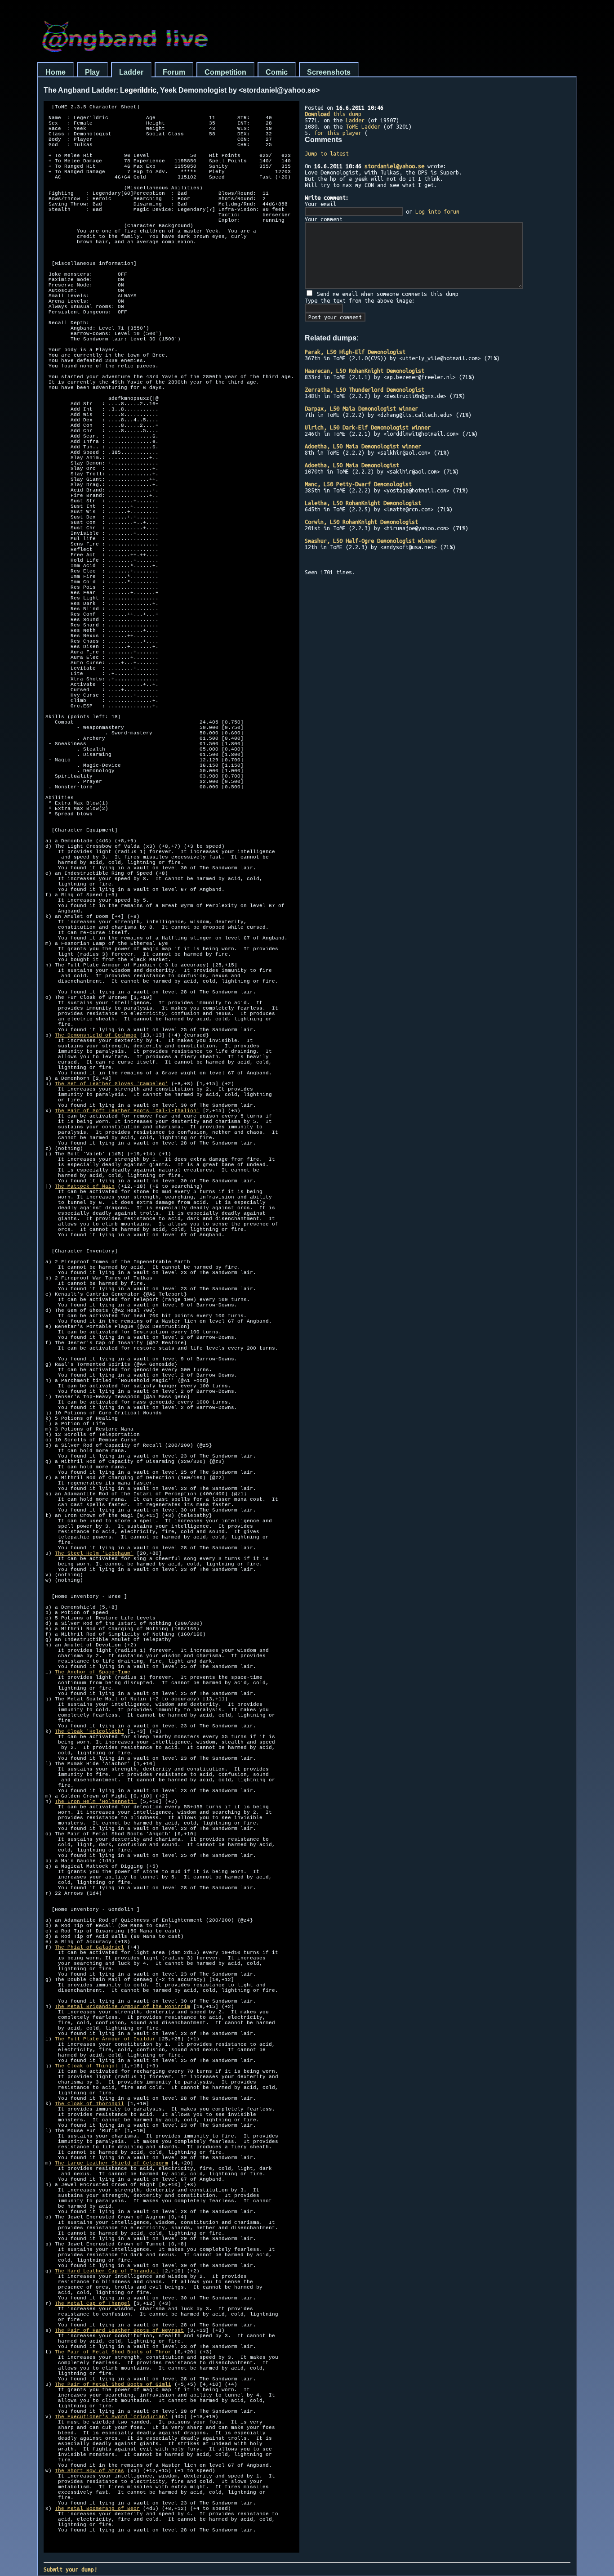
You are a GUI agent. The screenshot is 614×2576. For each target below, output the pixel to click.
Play (92, 72)
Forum (174, 72)
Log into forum (437, 211)
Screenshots (329, 72)
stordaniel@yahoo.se (394, 166)
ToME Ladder (363, 126)
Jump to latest (327, 153)
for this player (338, 133)
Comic (277, 72)
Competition (225, 72)
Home (56, 72)
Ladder (131, 72)
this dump (333, 114)
